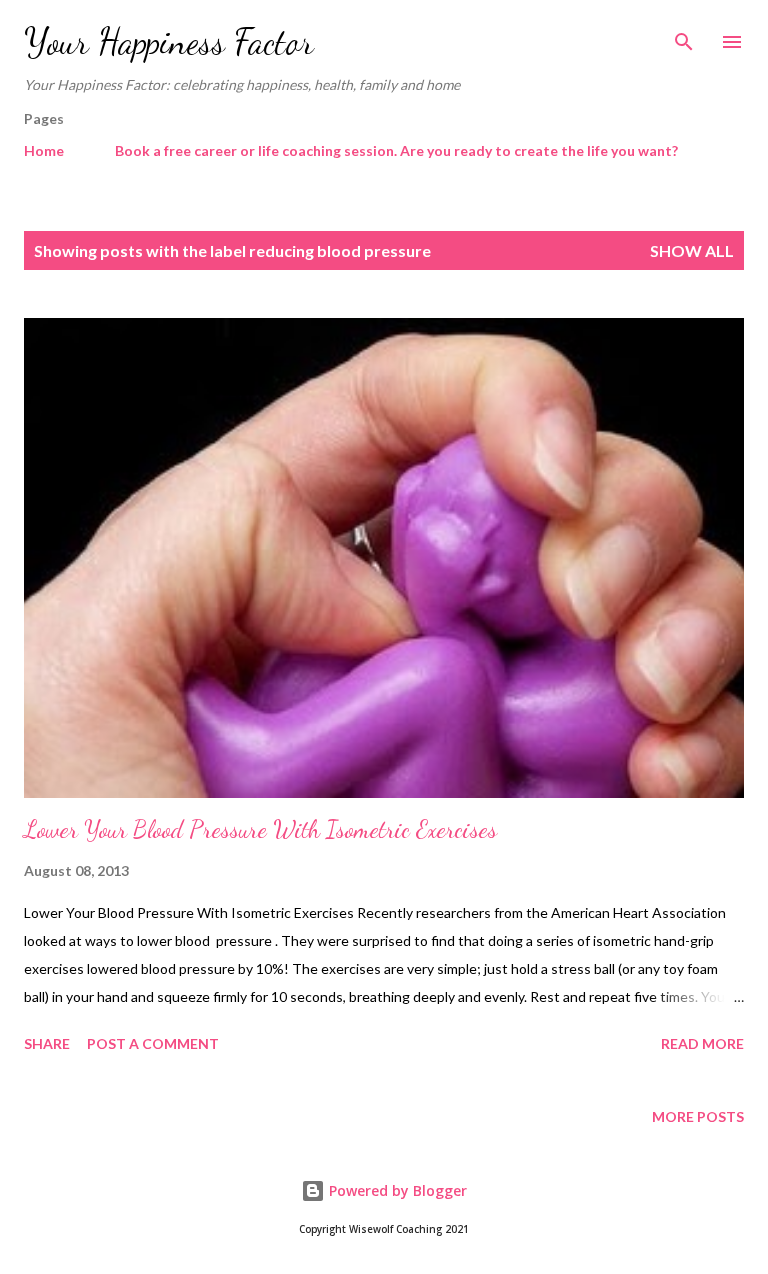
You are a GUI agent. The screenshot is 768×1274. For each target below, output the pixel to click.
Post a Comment (153, 1043)
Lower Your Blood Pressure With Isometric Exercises (260, 829)
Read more (702, 1043)
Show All (692, 250)
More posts (698, 1116)
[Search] (684, 36)
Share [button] (47, 1043)
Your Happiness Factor (169, 41)
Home (44, 150)
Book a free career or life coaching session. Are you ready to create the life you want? (396, 150)
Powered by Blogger (396, 1190)
